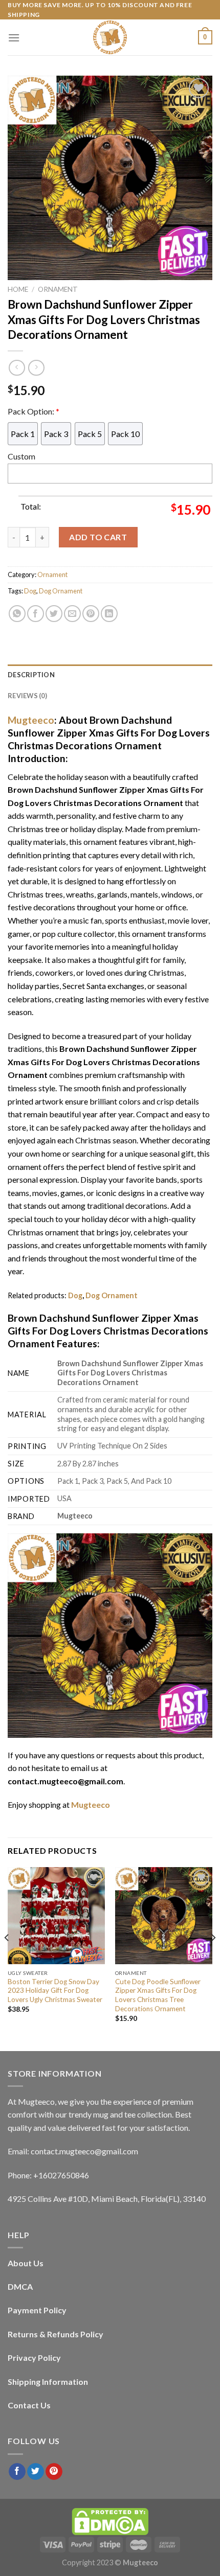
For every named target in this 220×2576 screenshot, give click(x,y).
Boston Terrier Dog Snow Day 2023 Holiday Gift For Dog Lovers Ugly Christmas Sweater (55, 1991)
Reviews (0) (27, 696)
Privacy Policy (34, 2357)
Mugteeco (31, 720)
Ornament (58, 289)
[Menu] (14, 38)
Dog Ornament (61, 591)
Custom (21, 456)
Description (31, 675)
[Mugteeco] (110, 37)
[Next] (213, 1958)
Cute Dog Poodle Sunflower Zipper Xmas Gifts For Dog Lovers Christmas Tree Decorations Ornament (158, 1995)
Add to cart (98, 537)
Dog (30, 591)
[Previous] (7, 1958)
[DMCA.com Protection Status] (110, 2521)
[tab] (110, 675)
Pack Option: (34, 411)
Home (18, 289)
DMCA (20, 2286)
